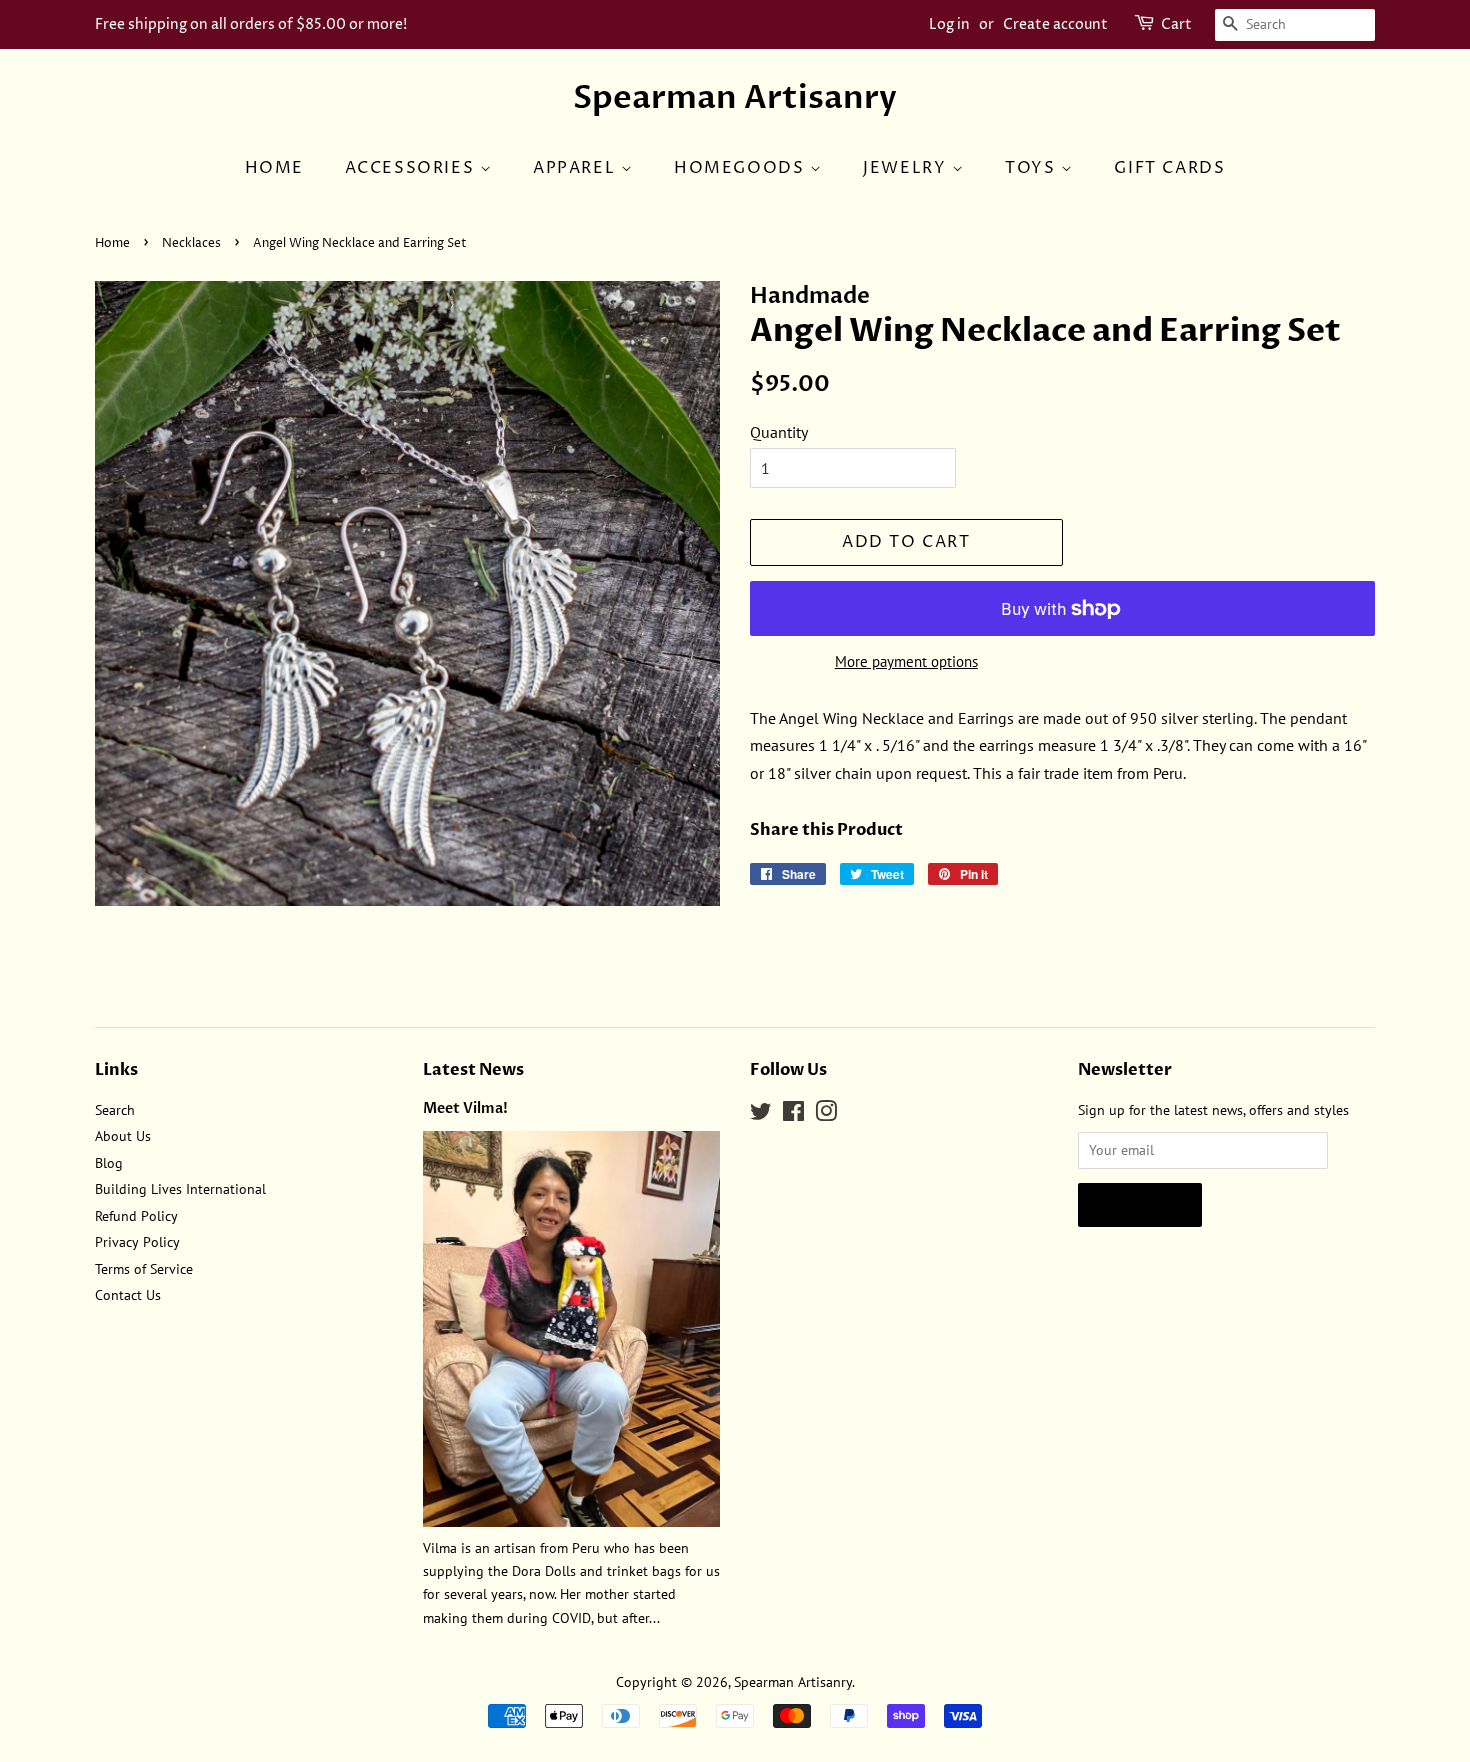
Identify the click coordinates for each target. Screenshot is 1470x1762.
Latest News (473, 1070)
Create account (1055, 24)
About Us (123, 1136)
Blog (109, 1163)
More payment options (906, 661)
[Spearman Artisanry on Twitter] (761, 1115)
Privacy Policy (137, 1242)
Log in (949, 24)
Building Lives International (180, 1189)
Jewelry (907, 168)
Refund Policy (136, 1216)
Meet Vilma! (465, 1109)
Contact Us (128, 1295)
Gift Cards (1169, 168)
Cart (1176, 24)
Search (115, 1110)
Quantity (779, 432)
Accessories (412, 168)
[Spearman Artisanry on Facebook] (793, 1115)
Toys (1033, 168)
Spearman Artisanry (735, 98)
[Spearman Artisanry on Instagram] (826, 1115)
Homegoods (742, 168)
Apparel (577, 168)
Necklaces (191, 243)
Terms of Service (144, 1269)
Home (274, 168)
